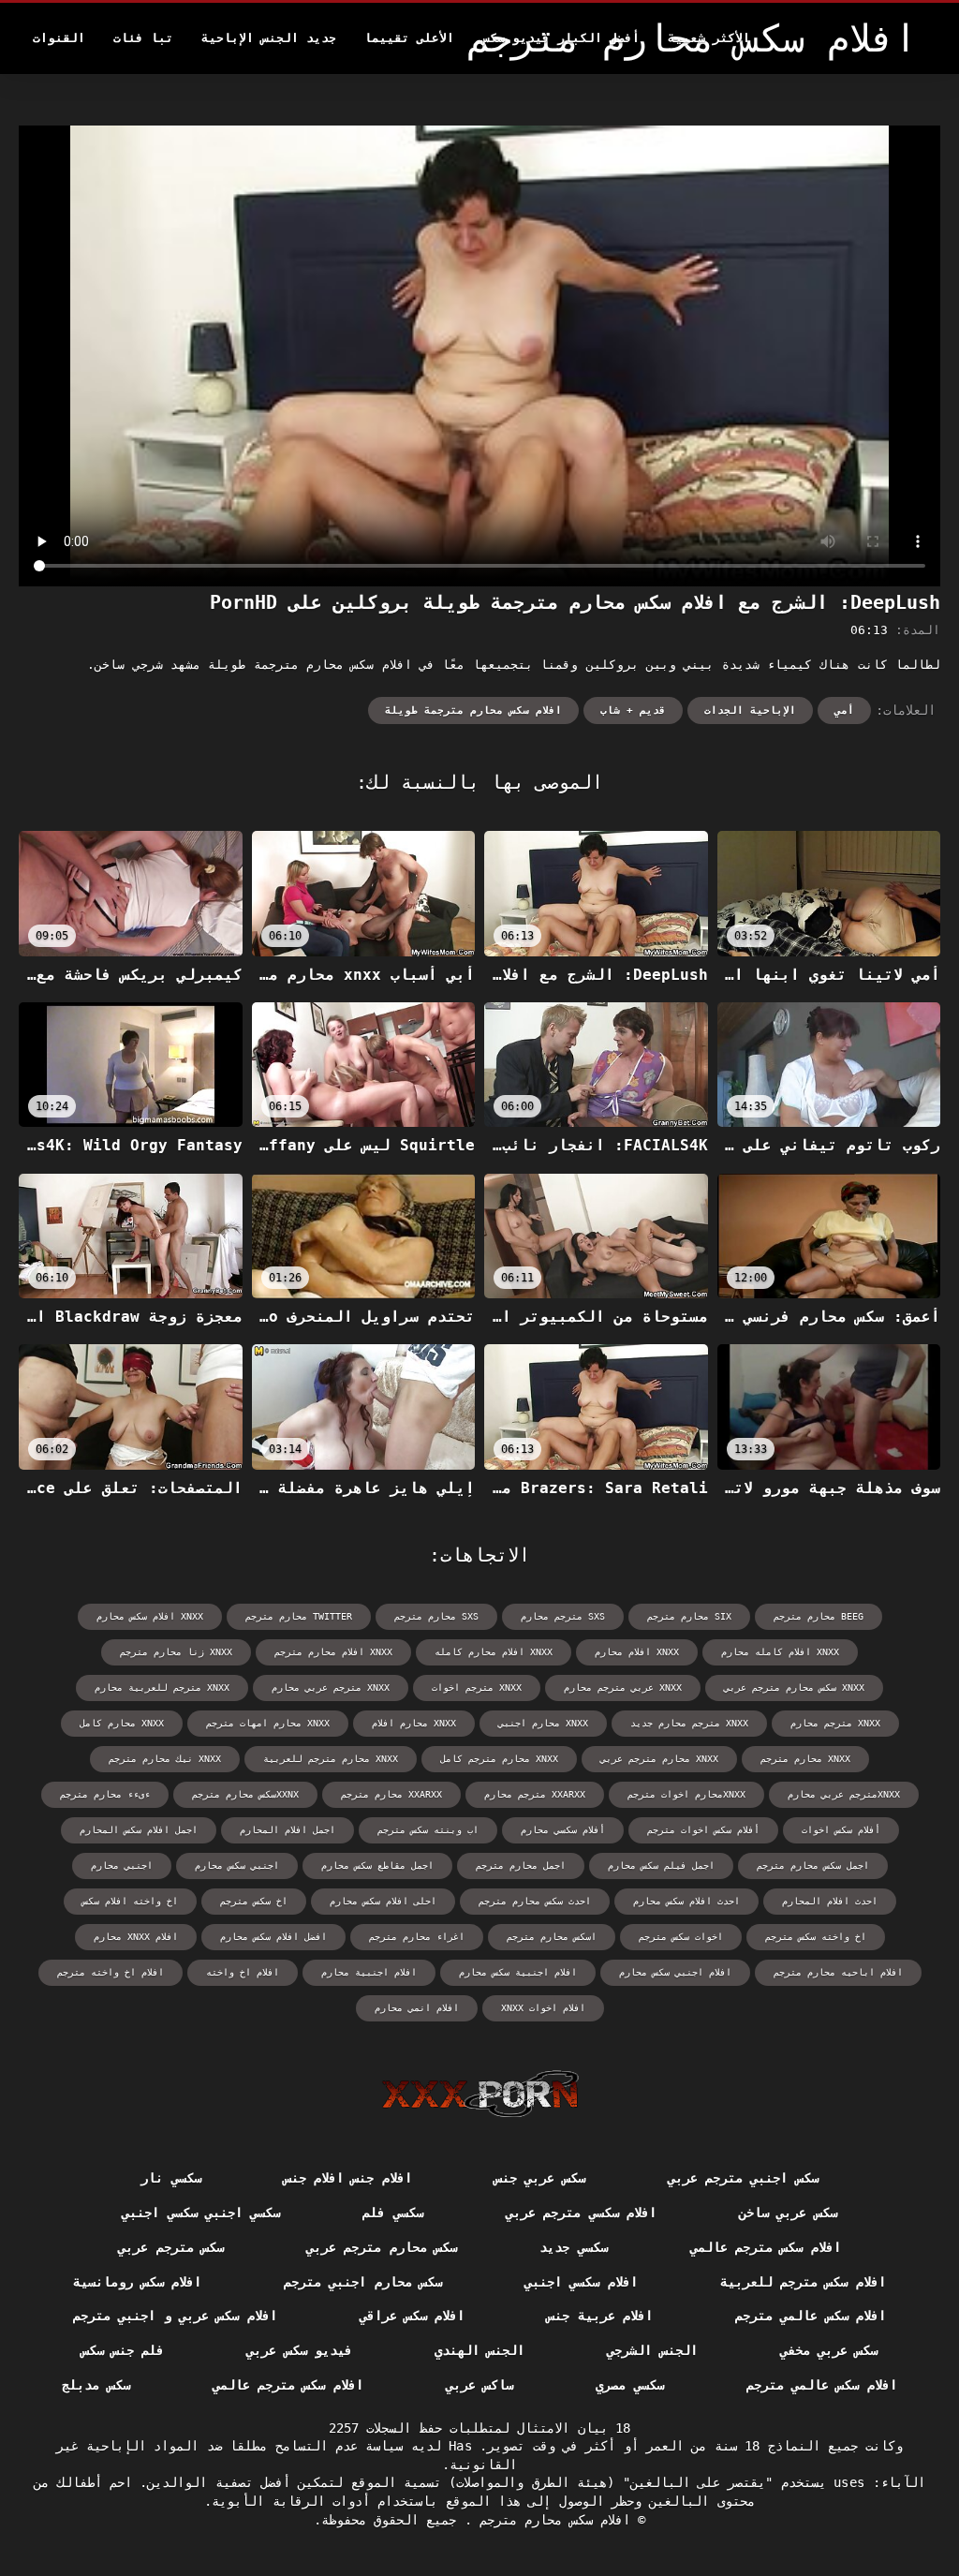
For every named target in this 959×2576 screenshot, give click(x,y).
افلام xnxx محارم (136, 1937)
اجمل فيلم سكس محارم (661, 1865)
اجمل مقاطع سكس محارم (377, 1865)
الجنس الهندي (479, 2350)
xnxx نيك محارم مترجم (165, 1759)
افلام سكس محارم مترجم (551, 2520)
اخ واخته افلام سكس (130, 1901)
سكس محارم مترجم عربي (382, 2247)
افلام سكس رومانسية (137, 2282)
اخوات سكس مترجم (681, 1937)
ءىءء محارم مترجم (105, 1794)
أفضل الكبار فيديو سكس (561, 38)
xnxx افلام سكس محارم (150, 1616)
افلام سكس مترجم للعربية (803, 2282)
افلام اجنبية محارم (369, 1972)
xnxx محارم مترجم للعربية (331, 1759)
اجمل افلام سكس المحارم (139, 1830)
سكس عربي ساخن (788, 2213)
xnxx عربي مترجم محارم (623, 1688)
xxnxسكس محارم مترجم (245, 1794)
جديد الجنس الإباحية (269, 38)
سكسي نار (170, 2178)
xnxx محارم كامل (122, 1723)
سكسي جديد (573, 2247)
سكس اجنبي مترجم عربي (743, 2178)
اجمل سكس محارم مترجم (813, 1865)
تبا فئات (143, 38)
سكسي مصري (629, 2385)
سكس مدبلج (96, 2385)
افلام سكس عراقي (413, 2316)
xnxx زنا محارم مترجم (176, 1652)
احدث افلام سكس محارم (686, 1901)
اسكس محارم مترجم (552, 1937)
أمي (844, 711)
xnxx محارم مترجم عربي (659, 1759)
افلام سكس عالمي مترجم (811, 2316)
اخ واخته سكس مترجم (816, 1937)
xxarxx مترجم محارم (535, 1794)
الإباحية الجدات (750, 711)
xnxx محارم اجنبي (543, 1723)
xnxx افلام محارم (637, 1652)
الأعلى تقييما (409, 38)
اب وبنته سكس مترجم (428, 1830)
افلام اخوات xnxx (543, 2008)
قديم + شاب (633, 711)
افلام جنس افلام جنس (348, 2178)
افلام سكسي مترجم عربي (581, 2213)
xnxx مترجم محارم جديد (689, 1723)
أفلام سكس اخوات (841, 1830)
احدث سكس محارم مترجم (535, 1901)
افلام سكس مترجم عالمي (766, 2247)
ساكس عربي (479, 2385)
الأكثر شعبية (709, 38)
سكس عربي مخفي (829, 2350)
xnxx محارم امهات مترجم (268, 1723)
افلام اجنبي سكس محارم (675, 1972)
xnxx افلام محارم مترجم (333, 1652)
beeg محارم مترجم (819, 1616)
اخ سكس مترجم (254, 1901)
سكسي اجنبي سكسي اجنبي (201, 2213)
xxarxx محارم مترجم (391, 1794)
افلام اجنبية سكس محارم (518, 1972)
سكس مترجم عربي (171, 2247)
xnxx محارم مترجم (805, 1759)
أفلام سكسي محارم (563, 1830)
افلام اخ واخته (243, 1972)
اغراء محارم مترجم (417, 1937)
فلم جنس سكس (123, 2350)
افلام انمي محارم (417, 2008)
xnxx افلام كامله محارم (780, 1652)
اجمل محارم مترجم (521, 1865)
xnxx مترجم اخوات (477, 1688)
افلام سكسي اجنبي (581, 2282)
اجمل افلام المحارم (288, 1830)
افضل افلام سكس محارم (273, 1937)
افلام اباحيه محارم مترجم (838, 1972)
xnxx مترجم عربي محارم (331, 1688)
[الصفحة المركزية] (480, 2094)
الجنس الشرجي (652, 2350)
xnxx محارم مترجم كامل (499, 1759)
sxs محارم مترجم (436, 1616)
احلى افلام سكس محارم (383, 1901)
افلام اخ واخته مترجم (111, 1972)
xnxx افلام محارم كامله (494, 1652)
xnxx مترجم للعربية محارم (162, 1688)
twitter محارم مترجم (299, 1616)
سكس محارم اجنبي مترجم (363, 2282)
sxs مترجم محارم (563, 1616)
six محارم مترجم (689, 1616)
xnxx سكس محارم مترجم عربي (794, 1688)
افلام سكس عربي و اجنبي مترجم (175, 2316)
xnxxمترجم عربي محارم (844, 1794)
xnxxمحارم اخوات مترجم (686, 1794)
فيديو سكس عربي (299, 2350)
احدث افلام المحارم (830, 1901)
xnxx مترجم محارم (835, 1723)
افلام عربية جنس (600, 2316)
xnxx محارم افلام (414, 1723)
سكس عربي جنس (540, 2178)
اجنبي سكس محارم (237, 1865)
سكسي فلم (392, 2213)
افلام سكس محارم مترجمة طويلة (473, 711)
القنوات (59, 38)
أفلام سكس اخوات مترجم (703, 1830)
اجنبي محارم (122, 1865)
